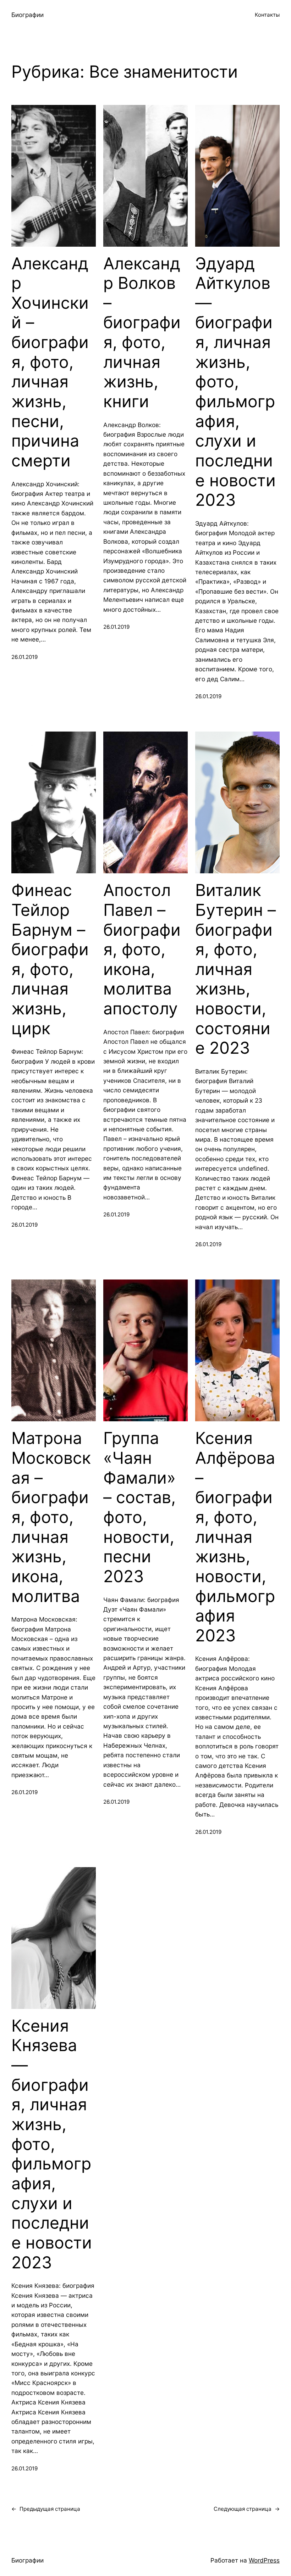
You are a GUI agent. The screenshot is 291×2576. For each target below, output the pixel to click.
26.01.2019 (24, 657)
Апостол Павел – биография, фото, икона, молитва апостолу (142, 949)
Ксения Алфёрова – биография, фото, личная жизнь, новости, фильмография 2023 (235, 1537)
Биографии (28, 15)
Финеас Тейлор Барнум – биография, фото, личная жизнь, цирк (50, 959)
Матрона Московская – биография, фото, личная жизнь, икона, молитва (51, 1517)
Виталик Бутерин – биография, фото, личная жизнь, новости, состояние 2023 (235, 969)
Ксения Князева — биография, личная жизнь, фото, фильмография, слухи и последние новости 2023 (52, 2144)
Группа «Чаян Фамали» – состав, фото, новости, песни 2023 (139, 1507)
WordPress (264, 2560)
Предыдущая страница (46, 2509)
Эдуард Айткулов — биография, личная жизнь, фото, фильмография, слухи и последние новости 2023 (235, 382)
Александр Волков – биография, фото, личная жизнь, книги (142, 332)
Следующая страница (247, 2509)
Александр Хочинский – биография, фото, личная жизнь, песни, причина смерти (50, 362)
